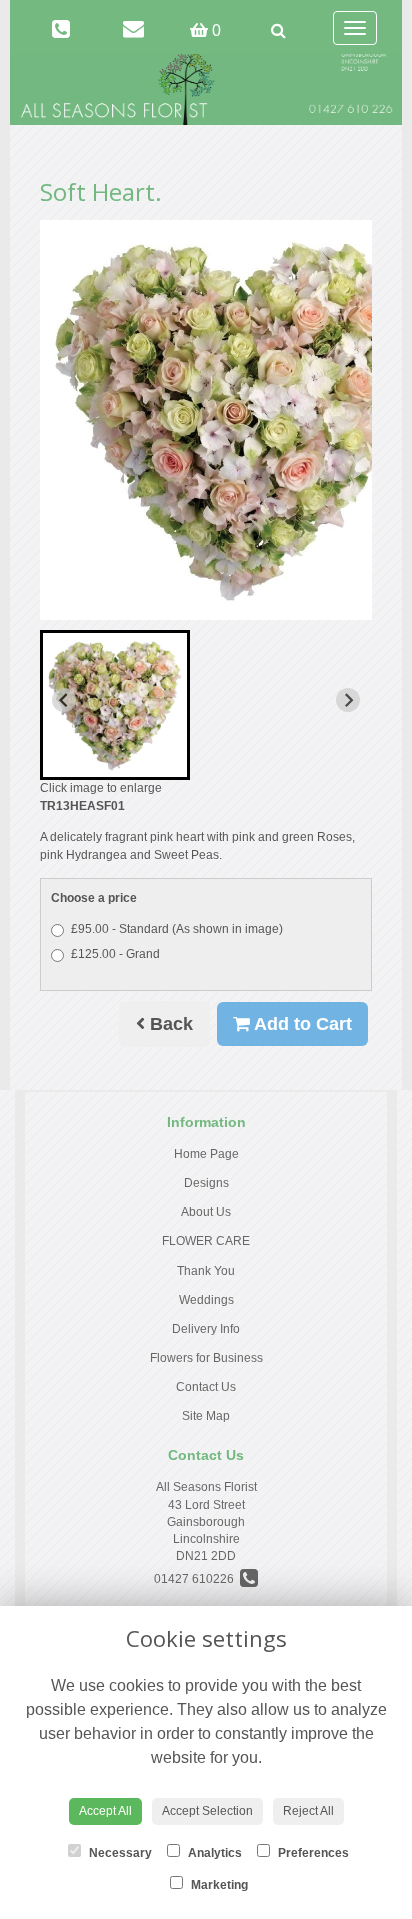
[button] (115, 705)
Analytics (213, 1853)
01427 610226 (197, 1579)
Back (169, 1024)
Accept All (105, 1811)
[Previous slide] (64, 700)
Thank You (206, 1271)
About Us (206, 1212)
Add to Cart (301, 1024)
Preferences (312, 1853)
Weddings (206, 1300)
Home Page (206, 1154)
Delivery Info (206, 1329)
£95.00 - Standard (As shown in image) (177, 929)
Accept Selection (207, 1811)
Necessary (119, 1853)
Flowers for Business (206, 1358)
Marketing (218, 1885)
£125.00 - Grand (115, 954)
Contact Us (206, 1387)
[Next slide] (348, 700)
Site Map (206, 1416)
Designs (206, 1183)
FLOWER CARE (206, 1241)
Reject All (308, 1811)
